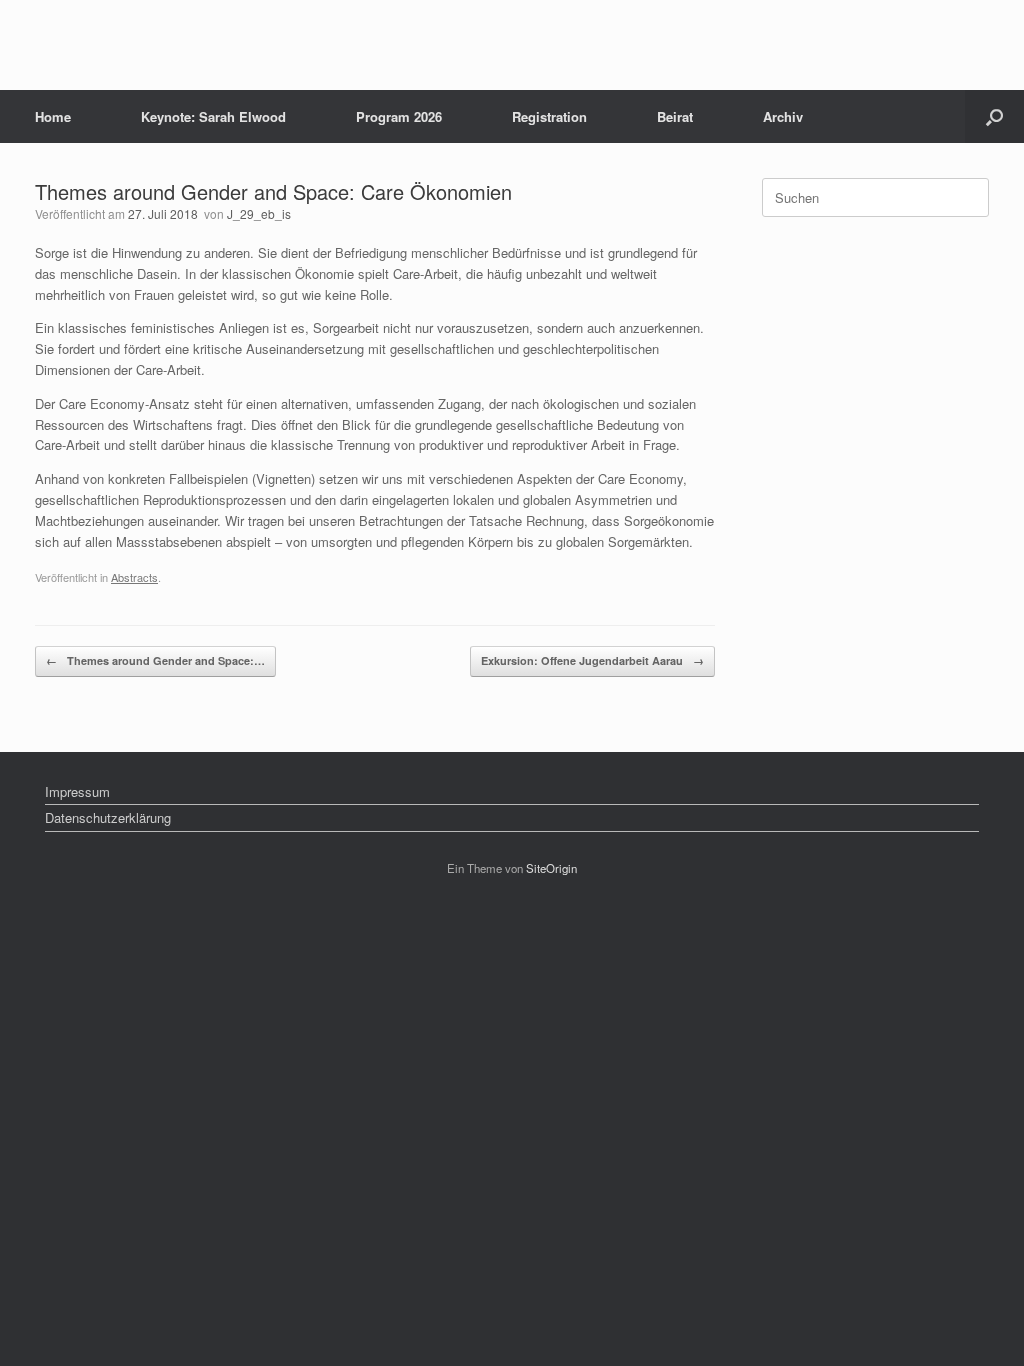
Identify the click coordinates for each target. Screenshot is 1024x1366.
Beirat (675, 116)
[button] (994, 116)
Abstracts (134, 577)
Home (53, 116)
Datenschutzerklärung (108, 817)
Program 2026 (399, 116)
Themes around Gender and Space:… (155, 660)
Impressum (77, 791)
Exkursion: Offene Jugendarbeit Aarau (592, 660)
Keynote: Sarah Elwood (213, 116)
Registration (549, 116)
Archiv (783, 116)
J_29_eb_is (259, 213)
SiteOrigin (551, 868)
